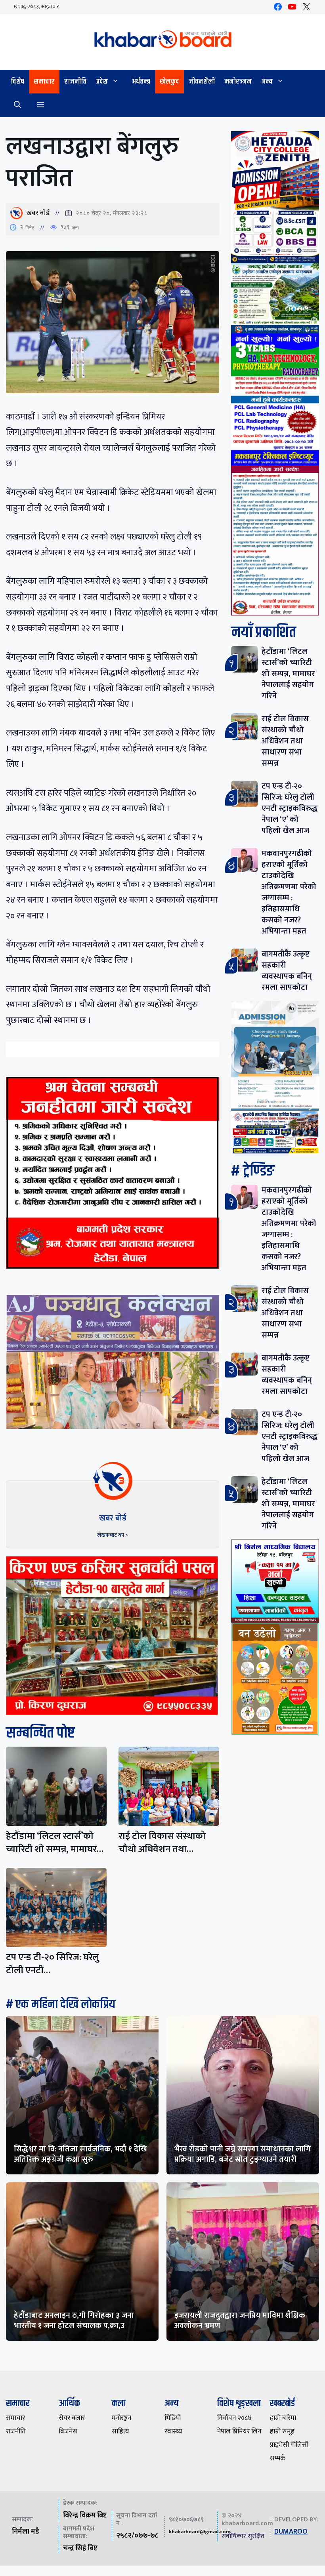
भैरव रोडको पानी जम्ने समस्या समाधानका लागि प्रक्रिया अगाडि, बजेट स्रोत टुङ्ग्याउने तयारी (243, 2154)
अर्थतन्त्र (141, 82)
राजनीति (75, 82)
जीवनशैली (202, 82)
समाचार (44, 82)
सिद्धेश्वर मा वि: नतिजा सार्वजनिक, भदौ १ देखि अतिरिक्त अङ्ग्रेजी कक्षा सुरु (80, 2154)
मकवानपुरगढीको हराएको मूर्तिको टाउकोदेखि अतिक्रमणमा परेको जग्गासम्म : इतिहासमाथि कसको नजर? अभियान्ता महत (289, 892)
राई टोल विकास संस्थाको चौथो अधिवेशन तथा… (162, 1843)
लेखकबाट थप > (113, 1535)
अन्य (267, 82)
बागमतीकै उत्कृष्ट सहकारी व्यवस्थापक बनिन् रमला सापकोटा (287, 971)
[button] (17, 105)
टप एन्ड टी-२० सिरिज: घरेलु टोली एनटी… (53, 1964)
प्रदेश (102, 82)
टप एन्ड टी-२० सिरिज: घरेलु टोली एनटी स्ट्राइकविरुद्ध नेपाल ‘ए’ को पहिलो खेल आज (290, 808)
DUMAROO (291, 2532)
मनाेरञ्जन (238, 82)
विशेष (17, 82)
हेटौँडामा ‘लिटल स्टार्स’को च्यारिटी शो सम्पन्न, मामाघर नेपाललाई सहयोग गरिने (288, 674)
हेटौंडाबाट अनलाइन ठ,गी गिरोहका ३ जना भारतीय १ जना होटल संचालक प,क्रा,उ (74, 2321)
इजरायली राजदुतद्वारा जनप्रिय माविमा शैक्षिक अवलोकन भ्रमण (240, 2321)
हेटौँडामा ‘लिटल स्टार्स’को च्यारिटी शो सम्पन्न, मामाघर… (55, 1843)
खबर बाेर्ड (38, 213)
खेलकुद (169, 82)
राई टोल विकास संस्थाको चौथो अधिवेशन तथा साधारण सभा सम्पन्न (285, 741)
